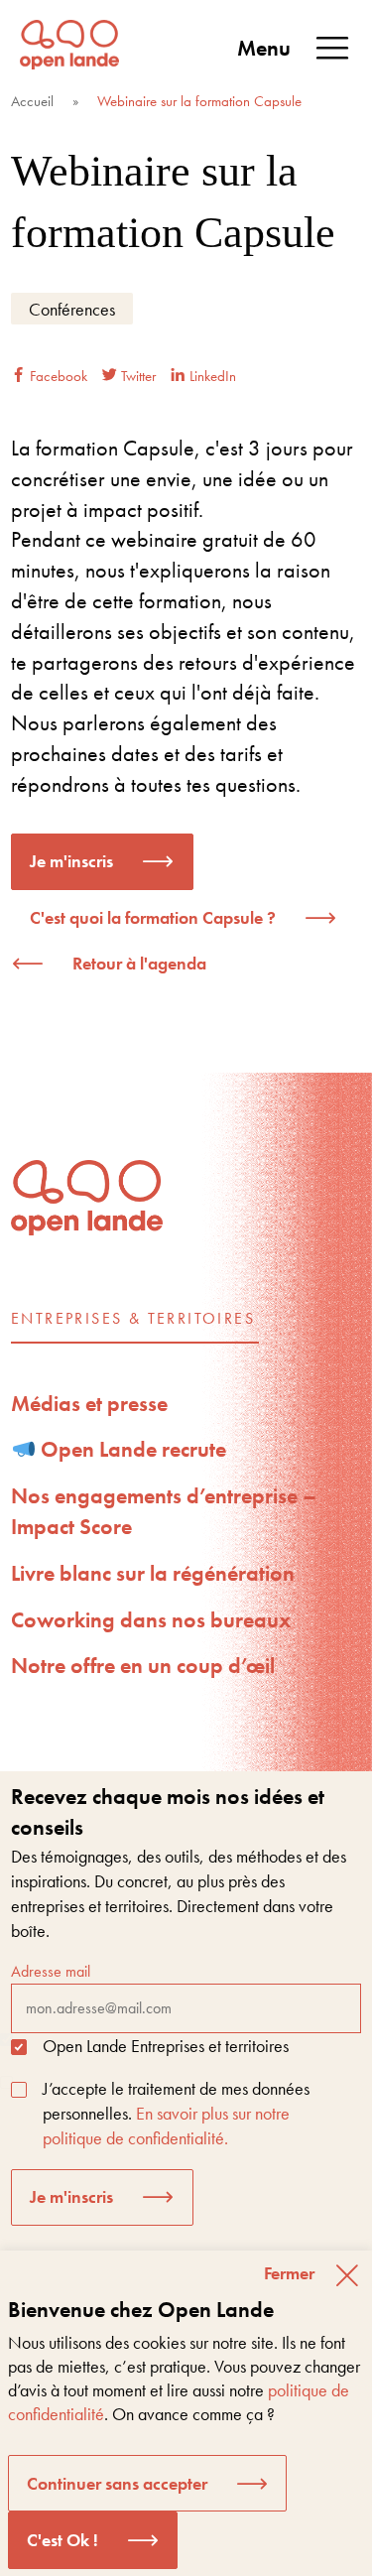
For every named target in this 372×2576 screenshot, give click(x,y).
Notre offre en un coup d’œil (143, 1666)
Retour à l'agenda (139, 963)
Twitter (136, 376)
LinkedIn (211, 376)
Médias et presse (89, 1404)
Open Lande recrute (131, 1449)
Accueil (32, 101)
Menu (264, 48)
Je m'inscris (71, 861)
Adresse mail (51, 1971)
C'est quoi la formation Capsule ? (153, 917)
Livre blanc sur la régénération (153, 1573)
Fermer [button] (289, 2273)
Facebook (57, 376)
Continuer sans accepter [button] (117, 2483)
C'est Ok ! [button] (62, 2540)
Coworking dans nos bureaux (151, 1620)
